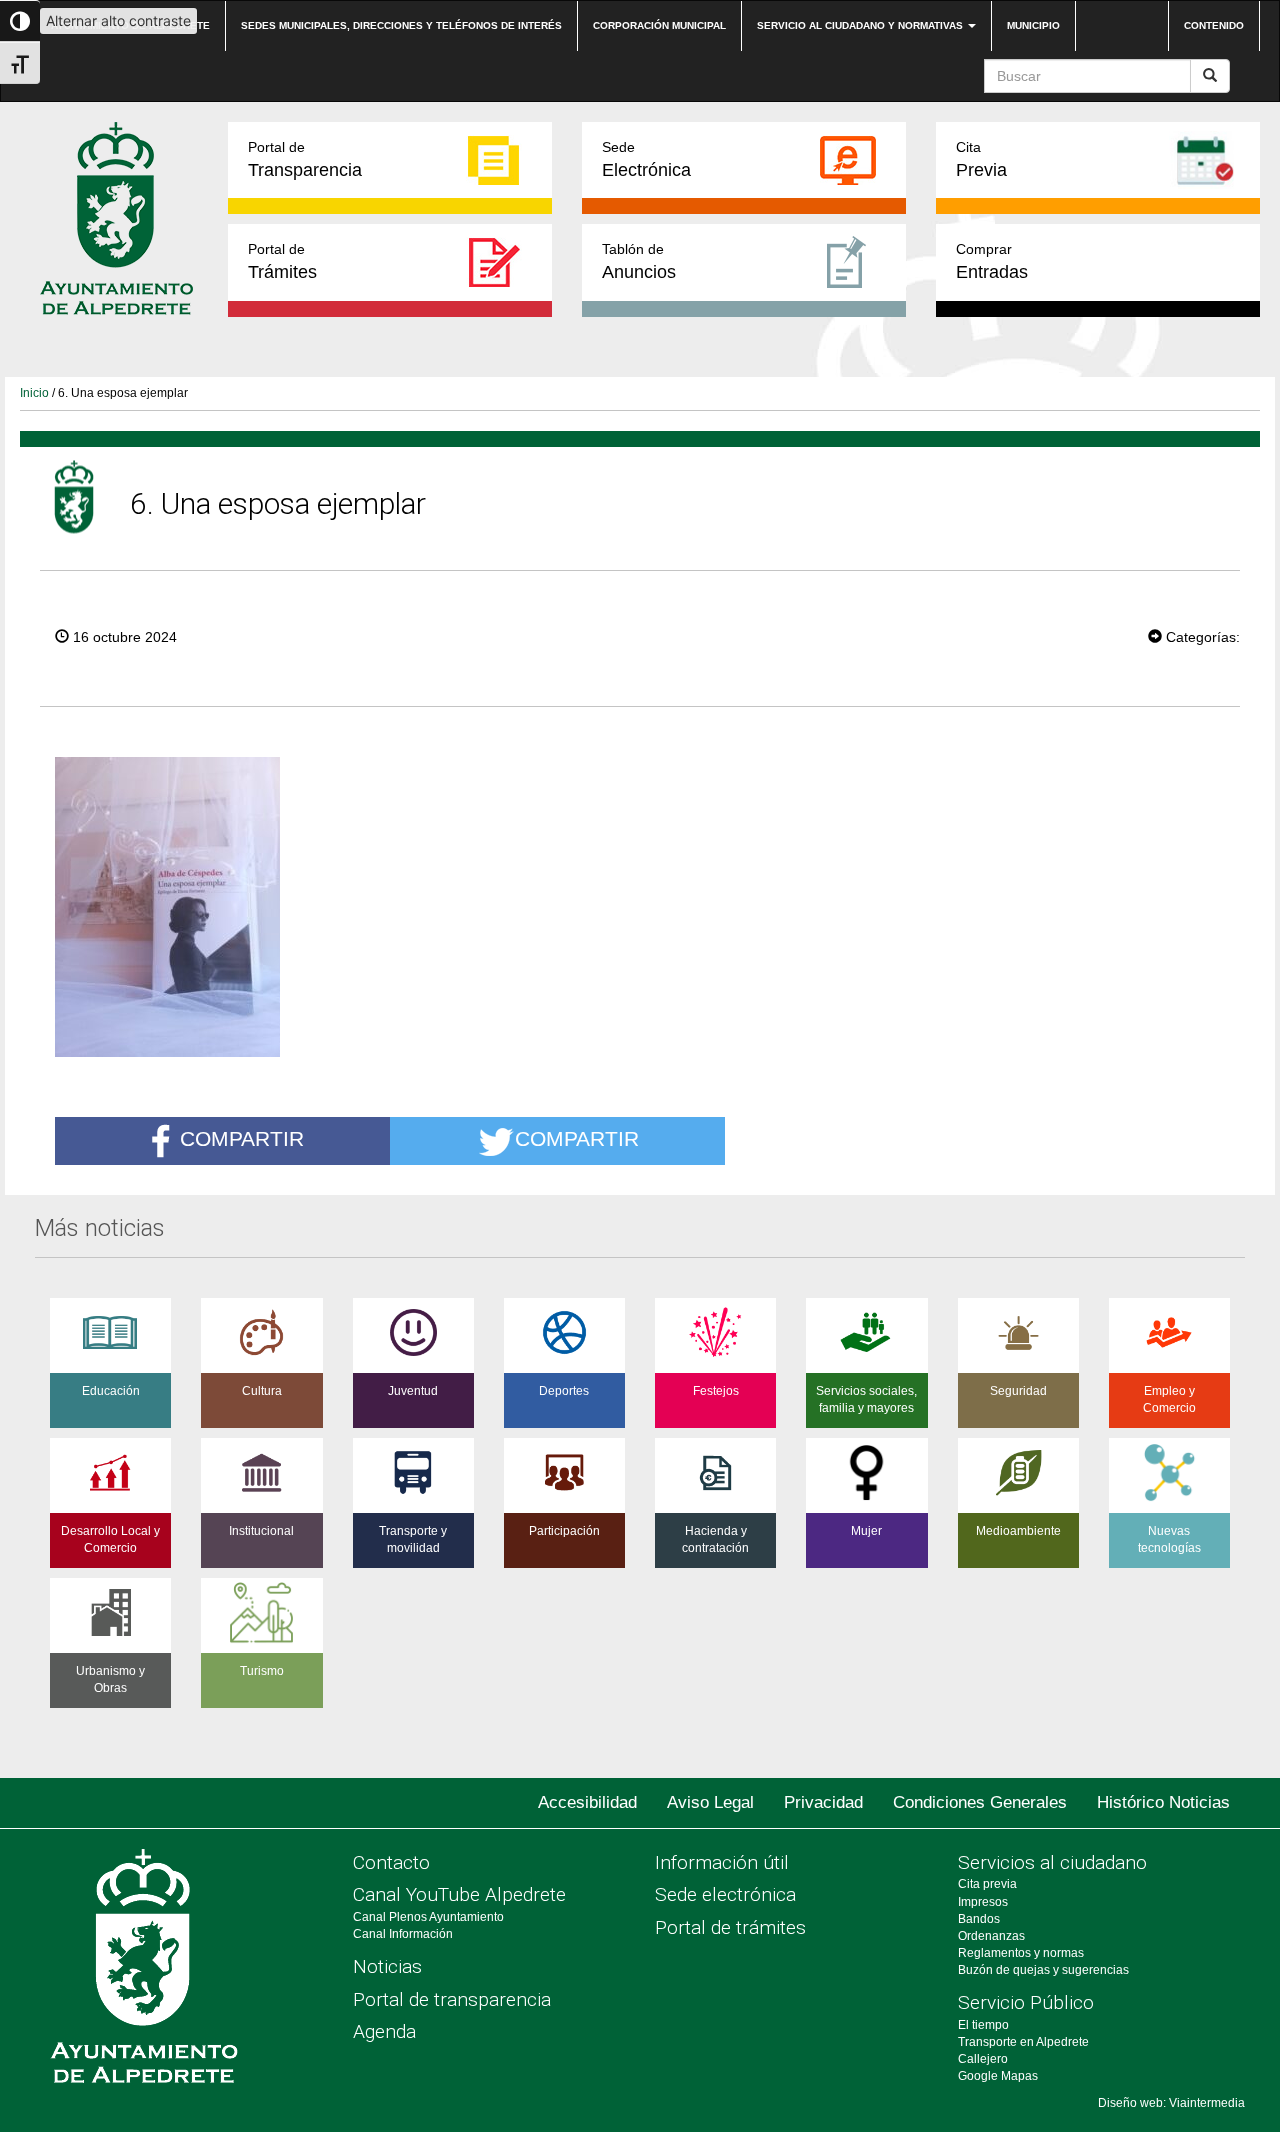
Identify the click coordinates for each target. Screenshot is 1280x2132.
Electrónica (646, 159)
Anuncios (639, 261)
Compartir (242, 1139)
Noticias (387, 1966)
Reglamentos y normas (1021, 1953)
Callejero (983, 2059)
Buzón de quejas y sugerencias (1043, 1970)
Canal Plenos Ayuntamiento (428, 1917)
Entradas (992, 261)
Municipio (1033, 25)
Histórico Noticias (1163, 1802)
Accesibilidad (587, 1802)
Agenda (384, 2031)
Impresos (983, 1902)
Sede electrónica (725, 1894)
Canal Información (403, 1934)
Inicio (34, 393)
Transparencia (305, 159)
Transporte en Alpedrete (1023, 2042)
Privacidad (823, 1802)
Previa (981, 159)
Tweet (1087, 635)
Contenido (1214, 25)
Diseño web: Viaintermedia (1171, 2103)
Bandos (979, 1919)
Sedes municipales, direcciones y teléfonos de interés (401, 25)
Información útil (722, 1862)
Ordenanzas (991, 1936)
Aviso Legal (710, 1802)
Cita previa (987, 1884)
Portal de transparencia (452, 1999)
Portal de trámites (730, 1927)
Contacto (391, 1862)
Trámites (282, 261)
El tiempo (983, 2025)
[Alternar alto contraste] (20, 21)
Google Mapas (998, 2076)
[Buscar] (1210, 76)
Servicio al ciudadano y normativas (861, 25)
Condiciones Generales (980, 1802)
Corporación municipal (659, 25)
